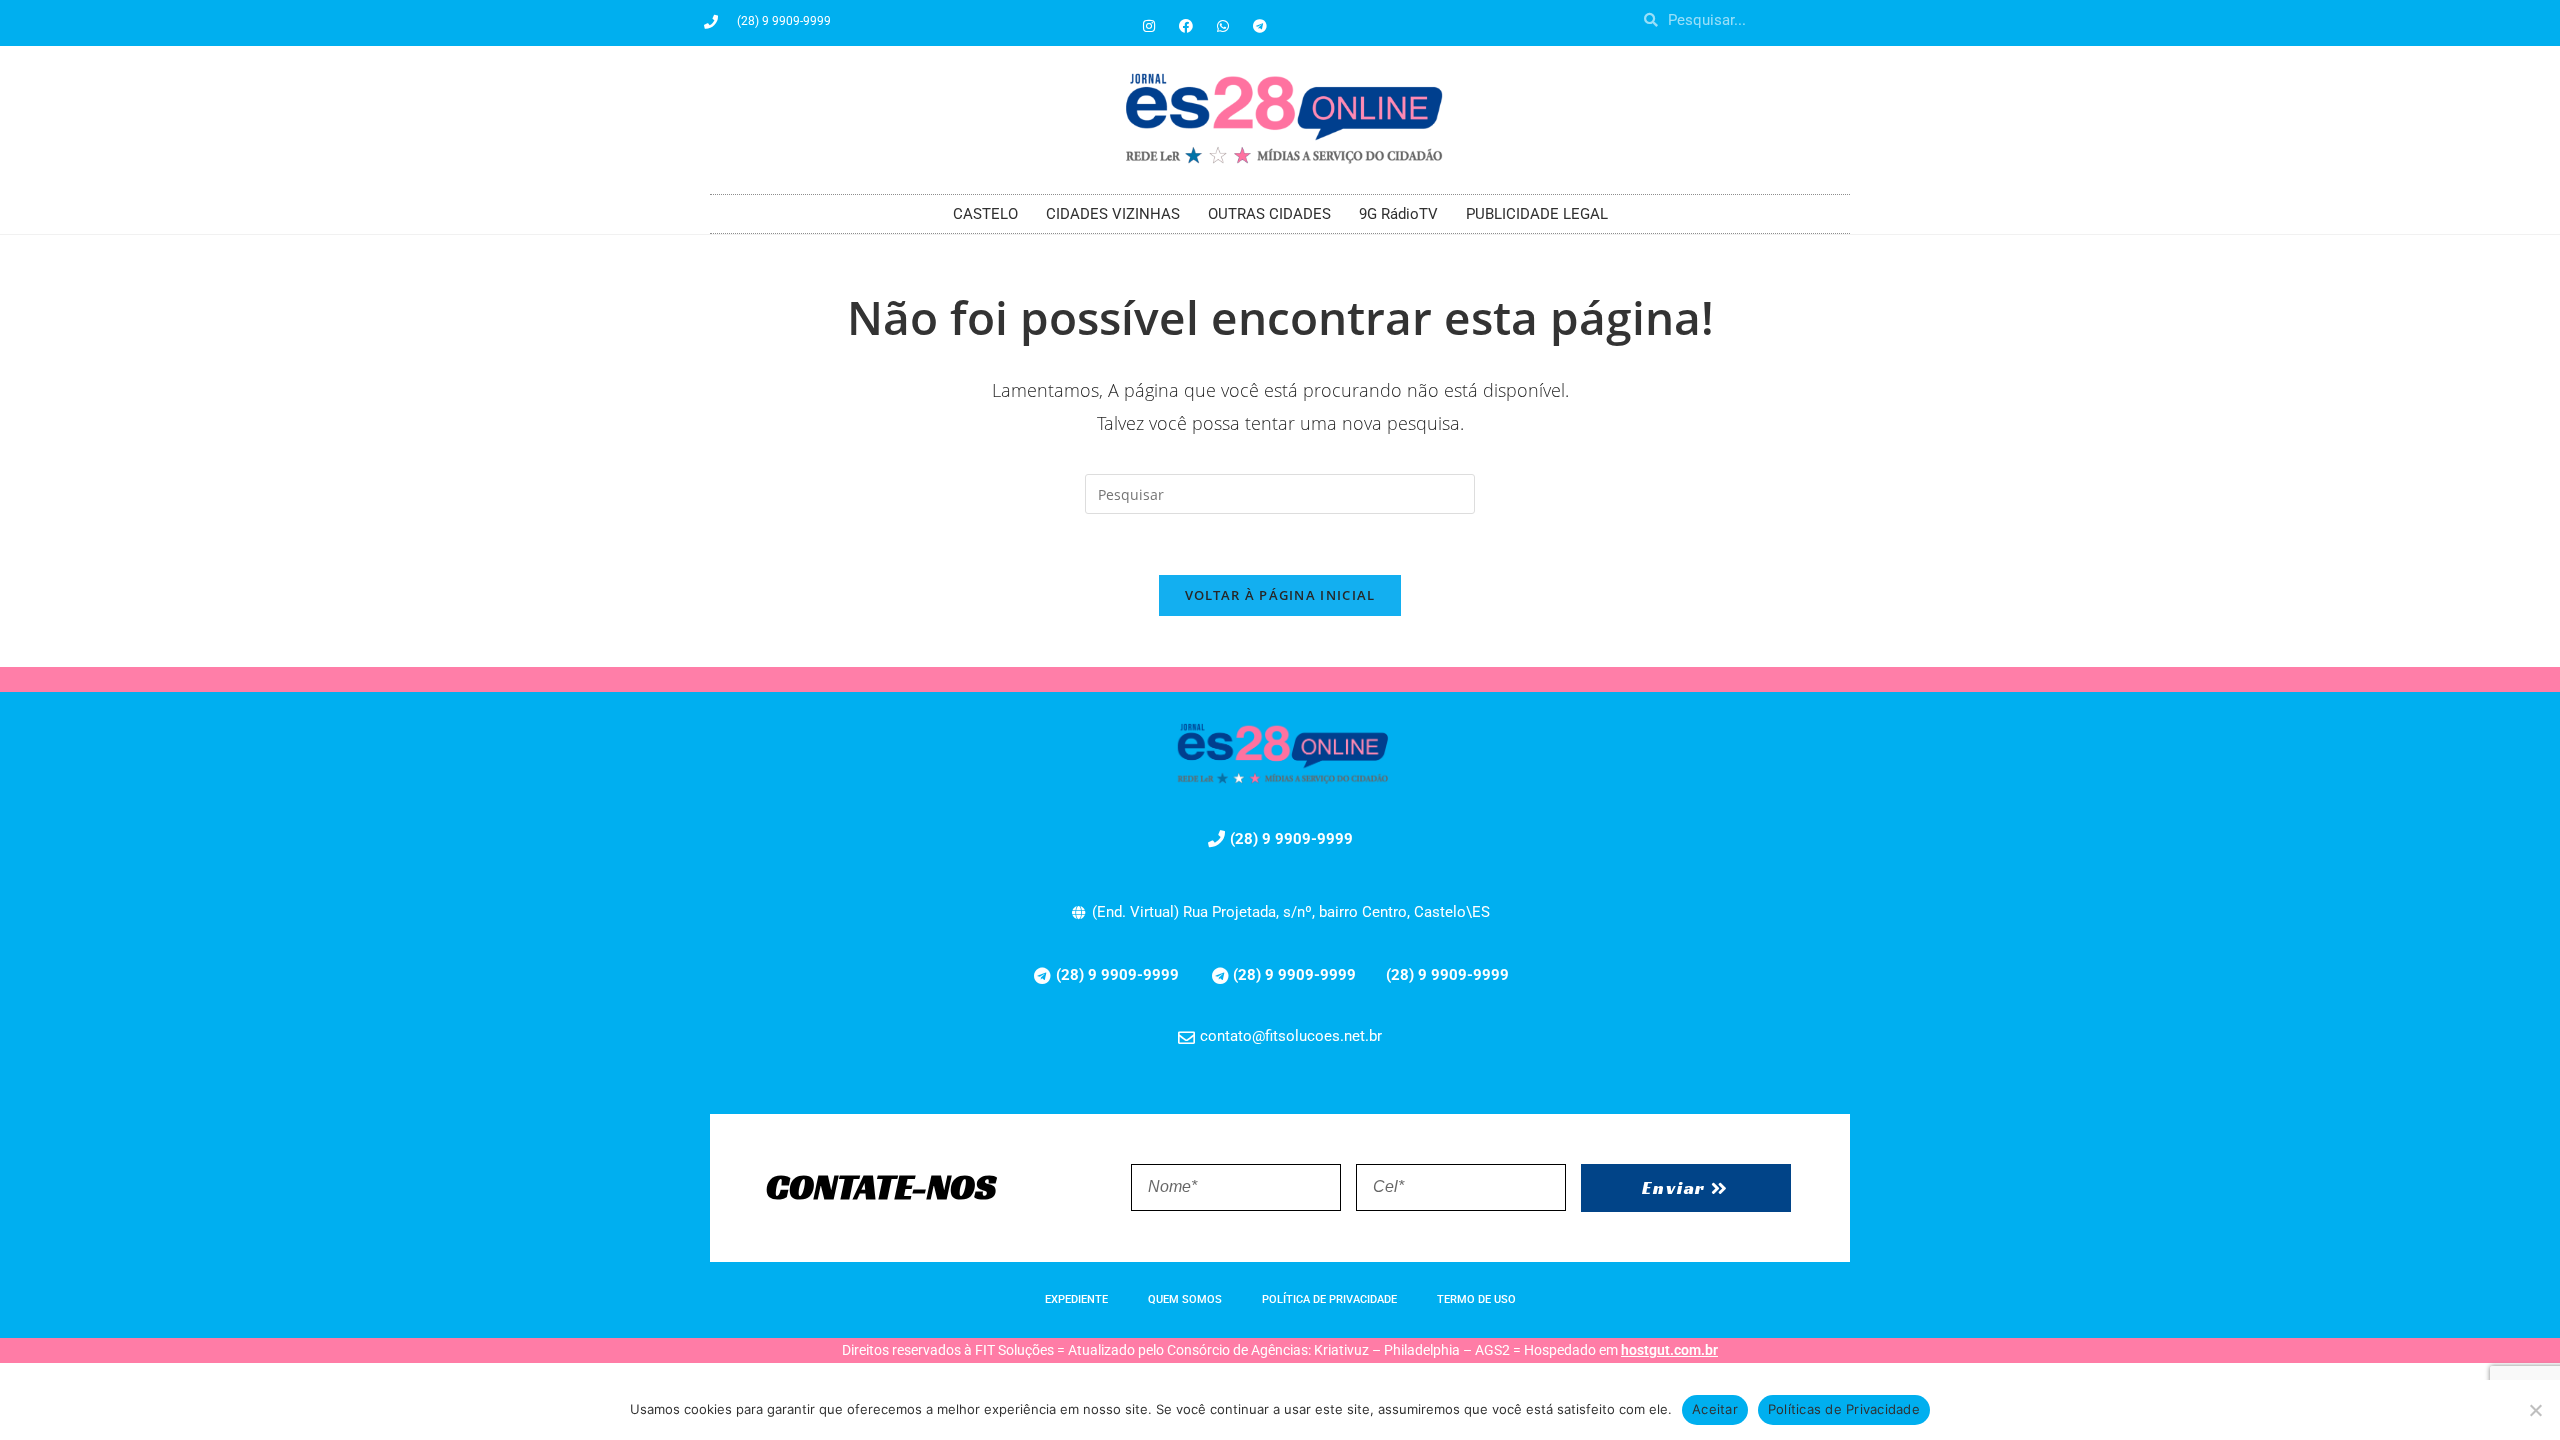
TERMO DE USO (1476, 1299)
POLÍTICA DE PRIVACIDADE (1329, 1299)
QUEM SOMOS (1185, 1299)
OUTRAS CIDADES (1269, 214)
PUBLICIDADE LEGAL (1537, 214)
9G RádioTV (1398, 214)
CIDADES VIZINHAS (1113, 214)
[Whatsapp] (1223, 26)
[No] (2535, 1410)
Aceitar (1715, 1409)
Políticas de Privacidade (1844, 1409)
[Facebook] (1186, 26)
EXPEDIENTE (1076, 1299)
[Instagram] (1149, 26)
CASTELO (985, 214)
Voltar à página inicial (1280, 595)
